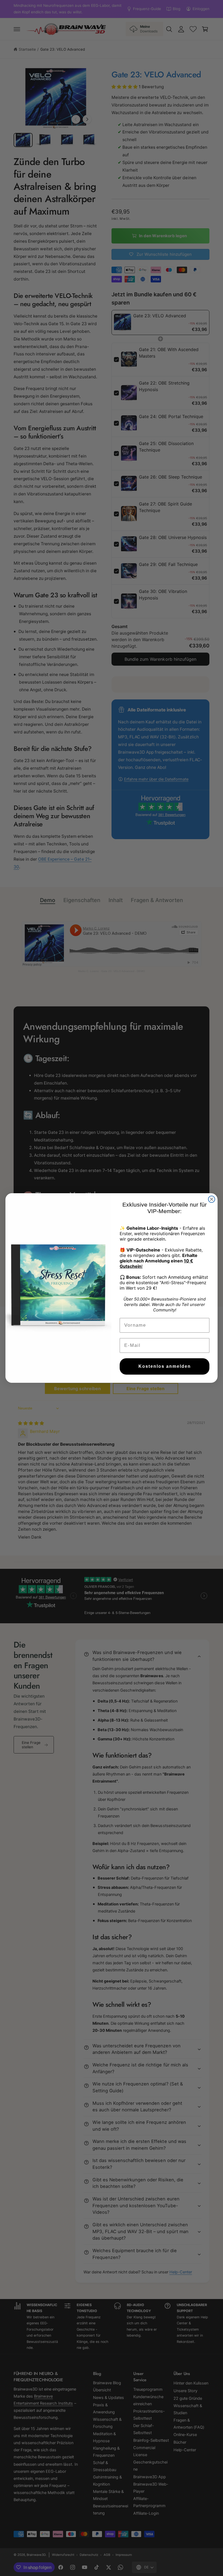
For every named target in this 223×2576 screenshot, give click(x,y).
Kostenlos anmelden (165, 1366)
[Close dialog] (212, 1199)
